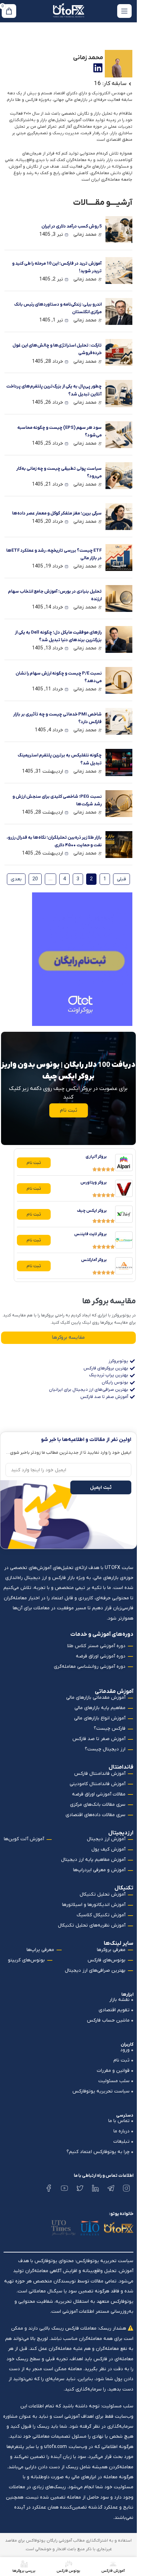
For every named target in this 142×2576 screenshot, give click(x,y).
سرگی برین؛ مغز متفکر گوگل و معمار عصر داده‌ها (57, 513)
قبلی (121, 879)
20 (33, 878)
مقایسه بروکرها (68, 1337)
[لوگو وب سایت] (69, 11)
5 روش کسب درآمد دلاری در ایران (72, 226)
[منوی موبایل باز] (124, 11)
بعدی (16, 879)
